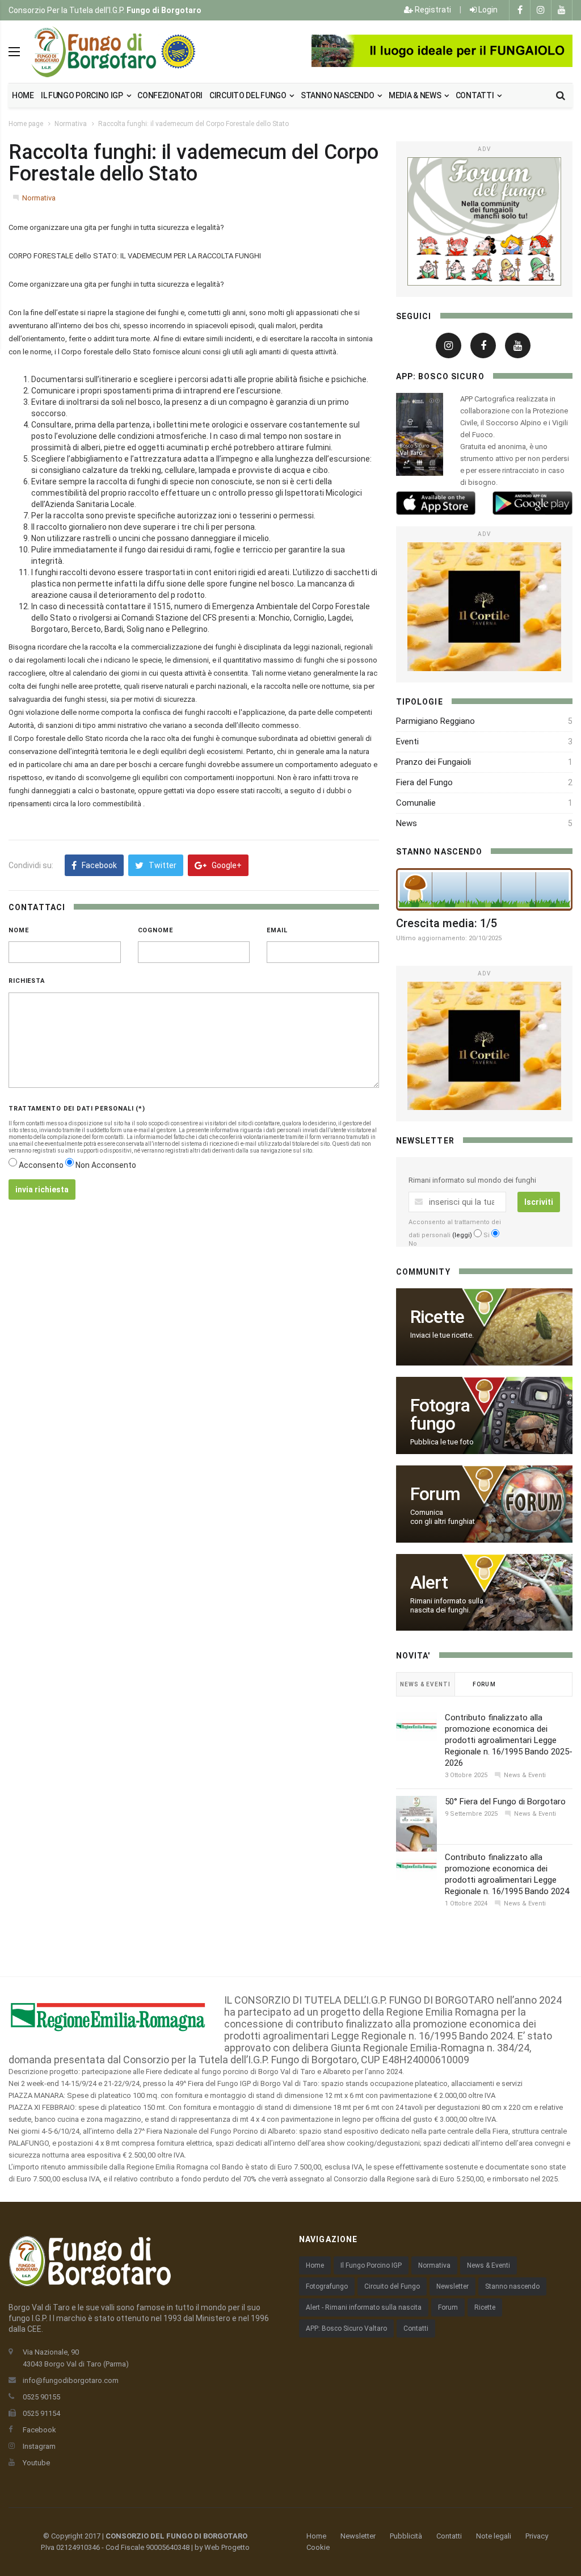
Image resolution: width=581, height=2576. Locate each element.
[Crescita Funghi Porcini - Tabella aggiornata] (484, 889)
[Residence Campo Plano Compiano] (442, 51)
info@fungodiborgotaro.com (71, 2380)
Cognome (155, 930)
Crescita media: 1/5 (447, 923)
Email (277, 930)
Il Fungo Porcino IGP (371, 2265)
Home (23, 95)
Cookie (318, 2547)
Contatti (475, 95)
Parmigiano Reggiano (435, 721)
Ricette (485, 2307)
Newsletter (452, 2286)
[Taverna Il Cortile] (484, 606)
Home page (26, 124)
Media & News (416, 95)
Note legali (494, 2536)
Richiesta (27, 981)
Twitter (162, 865)
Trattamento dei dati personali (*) (77, 1109)
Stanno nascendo (338, 95)
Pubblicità (406, 2536)
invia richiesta (42, 1189)
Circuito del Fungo (392, 2286)
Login (487, 10)
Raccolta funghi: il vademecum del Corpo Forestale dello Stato (193, 124)
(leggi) (462, 1235)
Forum (448, 2307)
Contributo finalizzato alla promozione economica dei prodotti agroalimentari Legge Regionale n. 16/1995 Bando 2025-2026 (509, 1740)
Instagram (39, 2446)
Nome (19, 930)
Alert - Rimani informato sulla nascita (364, 2307)
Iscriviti (539, 1202)
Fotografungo (327, 2286)
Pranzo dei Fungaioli (433, 762)
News (407, 823)
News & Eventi (489, 2265)
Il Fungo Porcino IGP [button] (83, 95)
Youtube (36, 2463)
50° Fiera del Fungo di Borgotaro (505, 1802)
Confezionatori (170, 95)
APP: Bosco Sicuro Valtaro (346, 2328)
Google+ (226, 865)
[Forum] (484, 221)
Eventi (407, 742)
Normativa (71, 124)
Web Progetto (227, 2547)
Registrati (432, 10)
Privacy (537, 2536)
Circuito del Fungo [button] (249, 95)
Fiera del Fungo (424, 782)
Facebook (98, 865)
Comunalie (416, 803)
